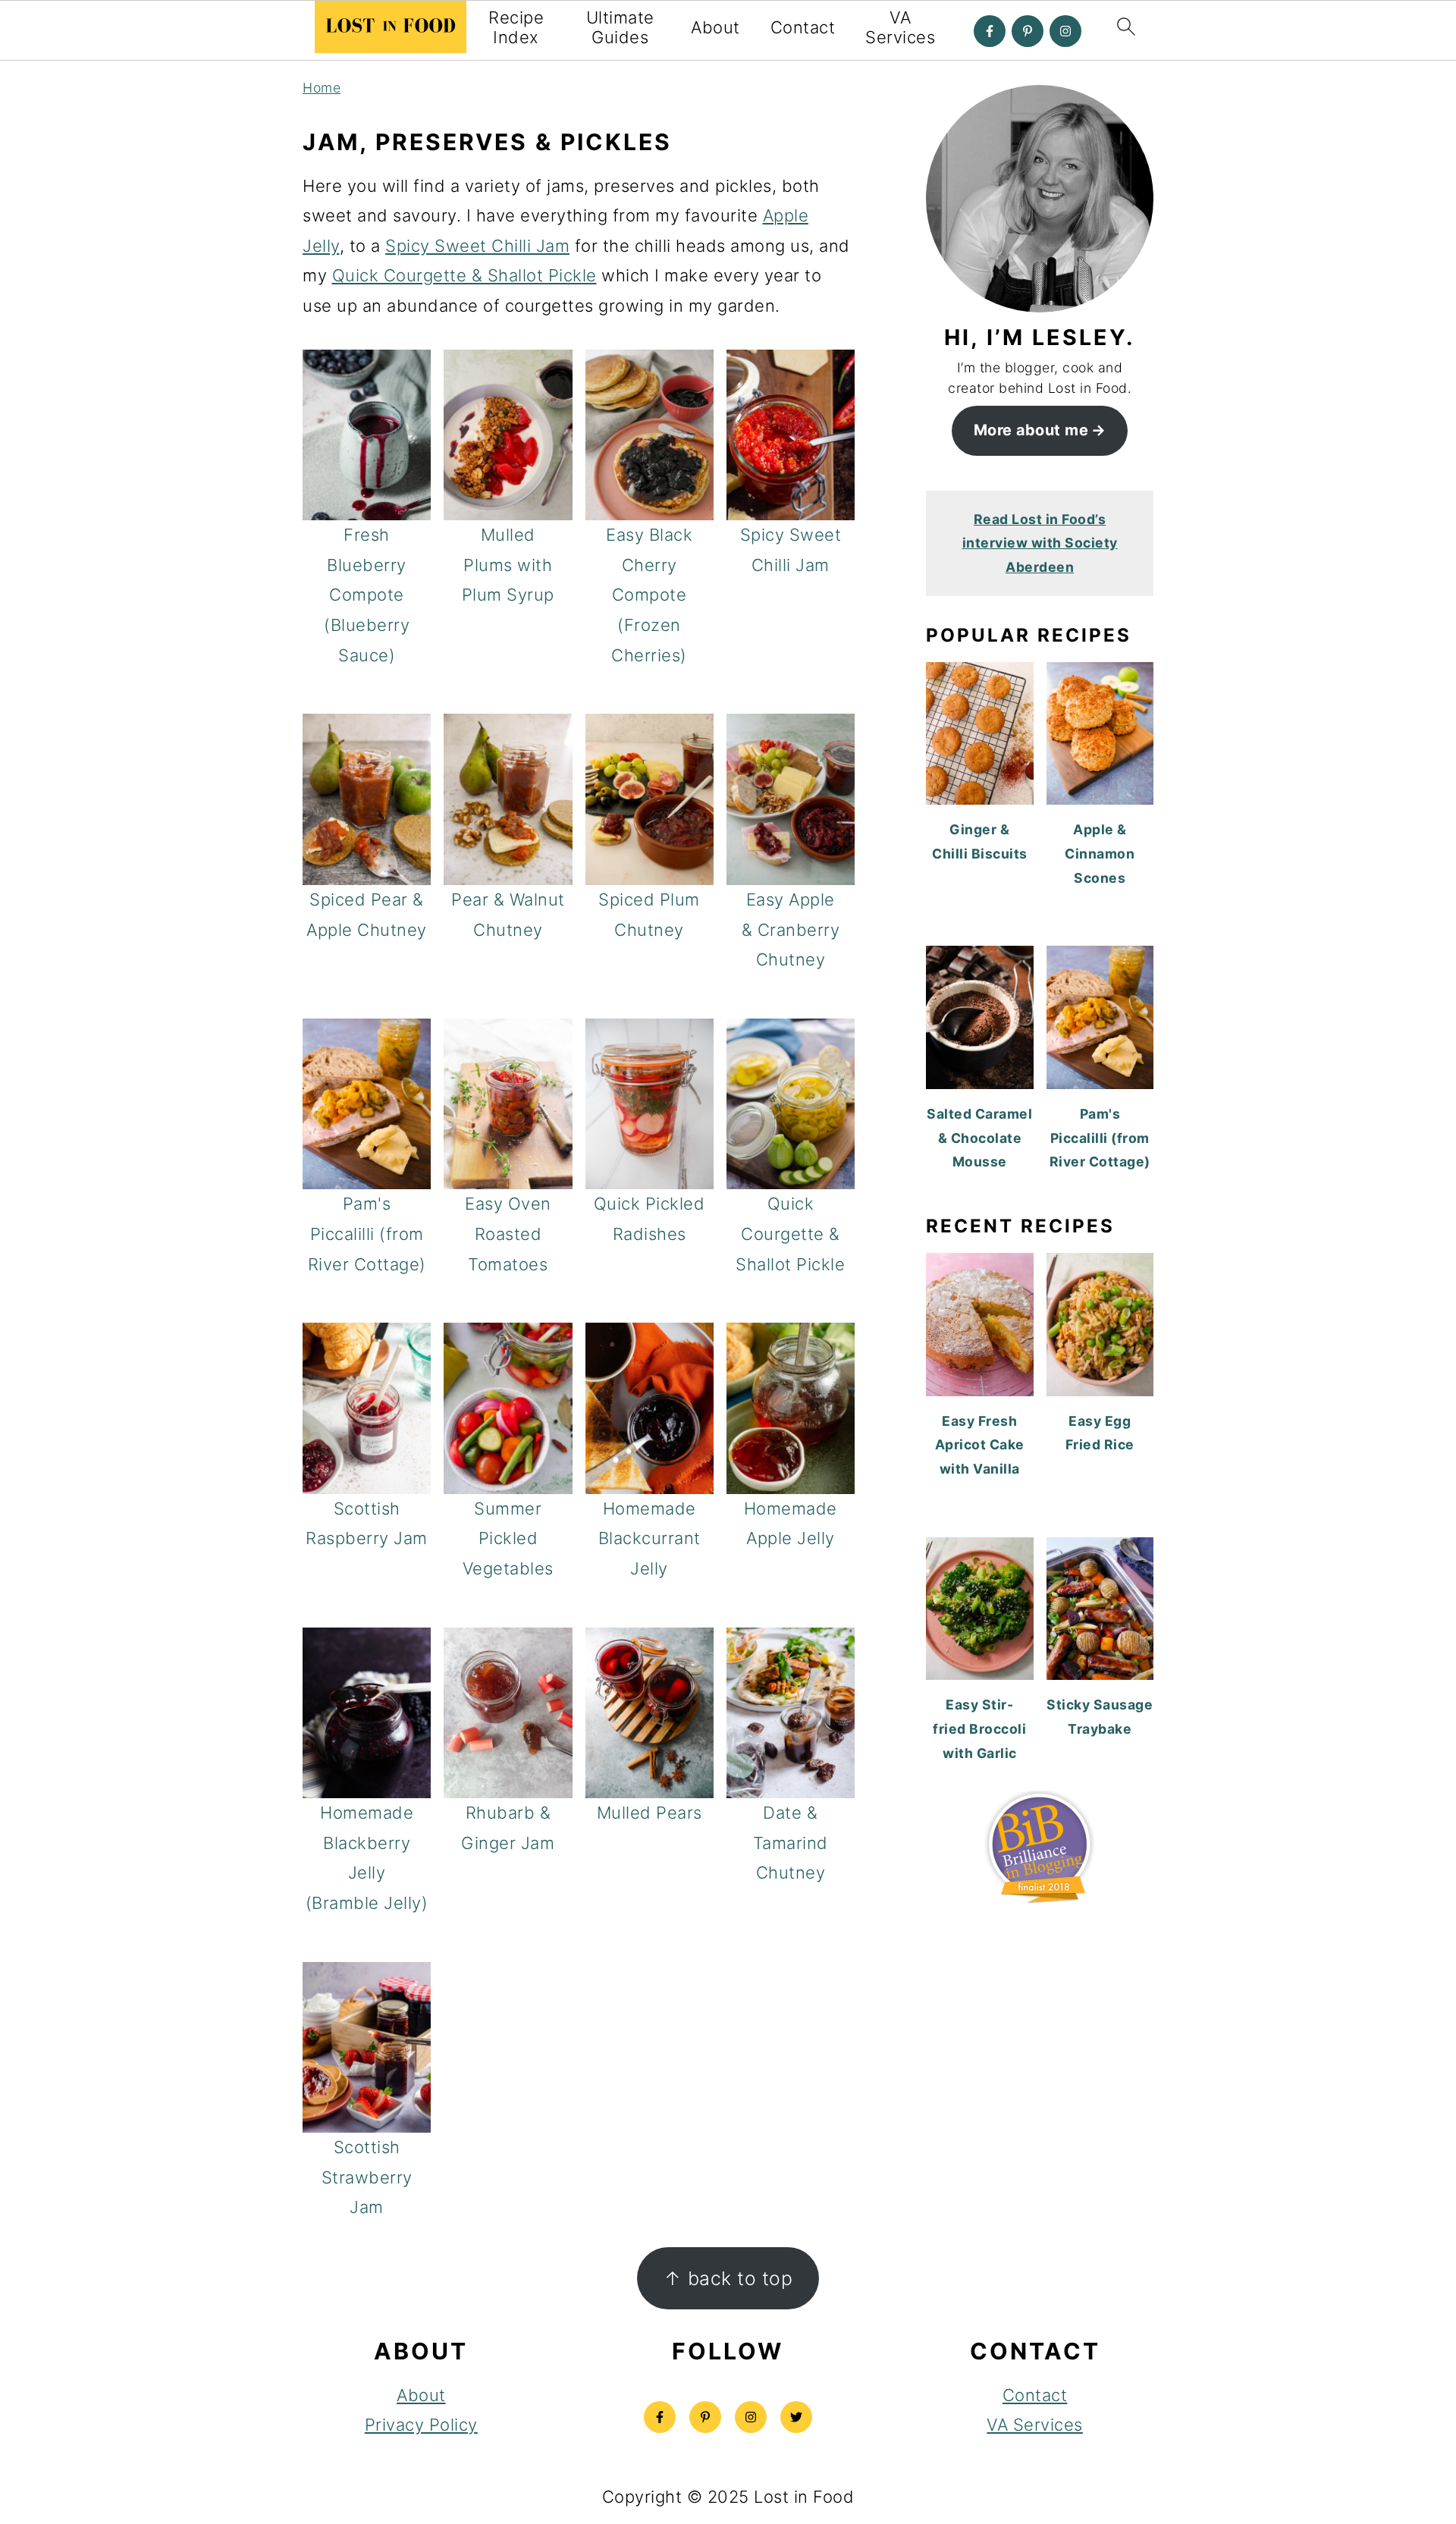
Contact (803, 27)
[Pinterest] (1028, 31)
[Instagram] (1065, 31)
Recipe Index (516, 27)
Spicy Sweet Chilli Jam (477, 246)
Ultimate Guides (620, 27)
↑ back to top (728, 2278)
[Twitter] (796, 2417)
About (715, 27)
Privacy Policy (421, 2425)
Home (322, 88)
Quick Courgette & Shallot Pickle (464, 275)
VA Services (900, 27)
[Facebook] (990, 31)
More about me (1031, 430)
